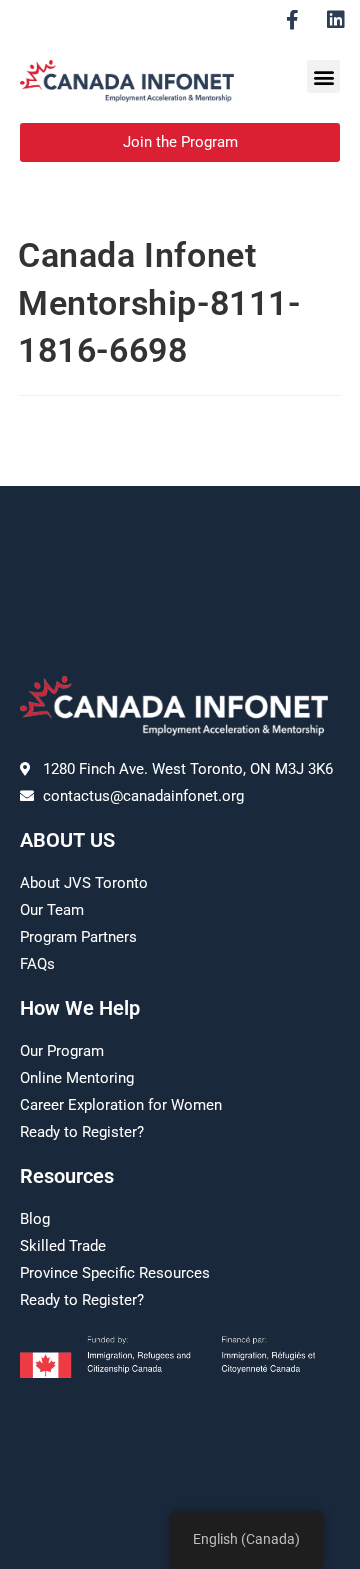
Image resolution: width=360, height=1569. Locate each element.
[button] (323, 76)
